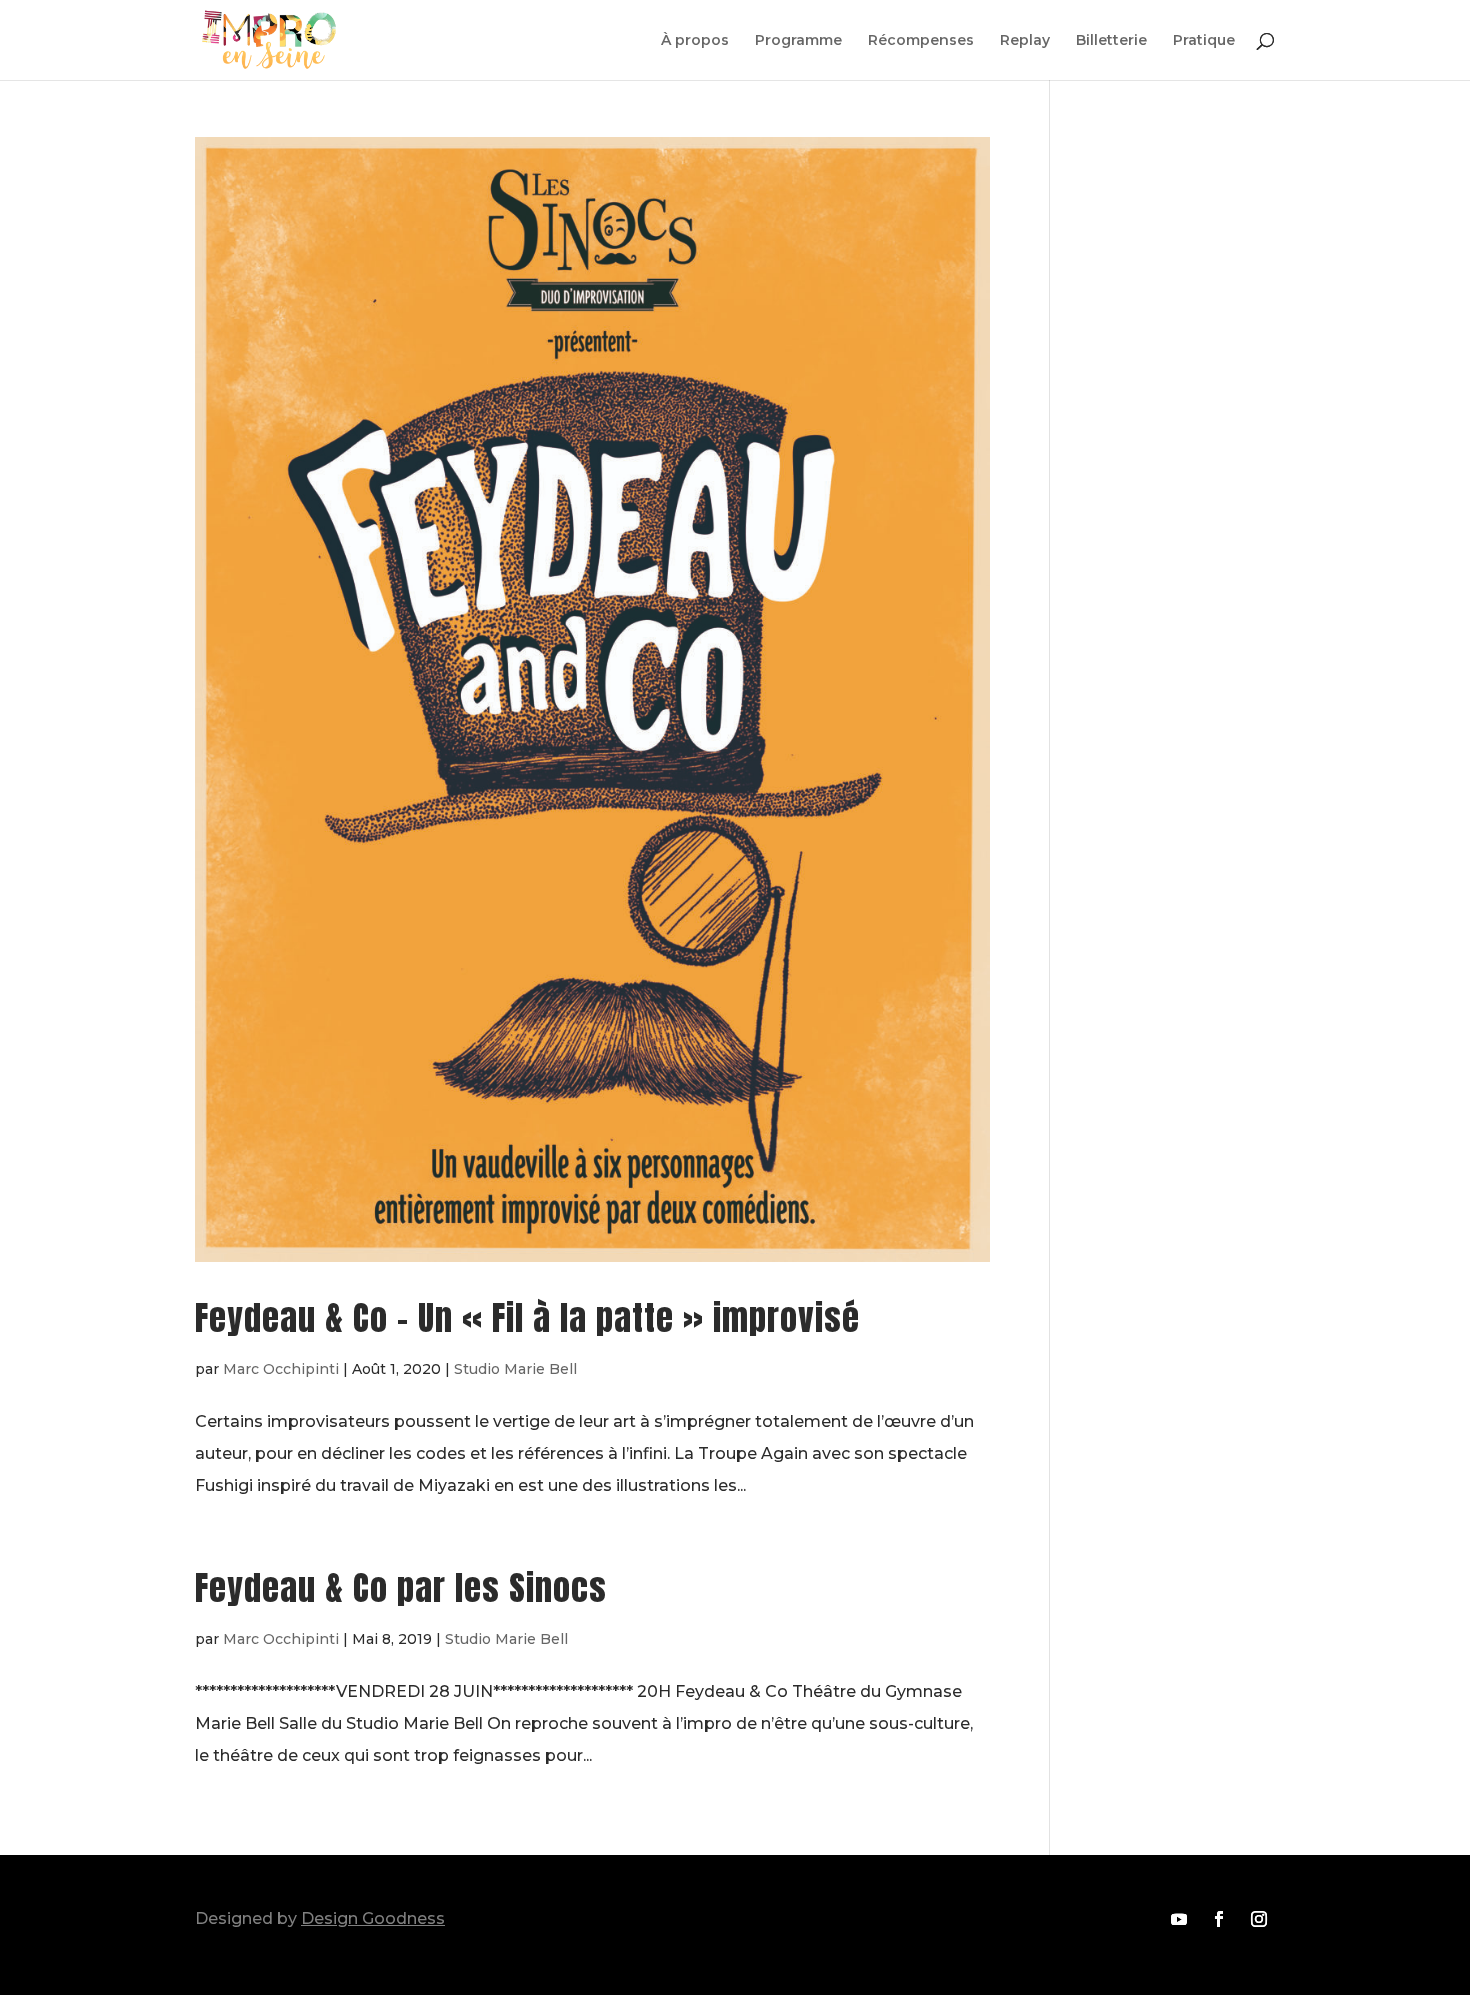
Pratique (1204, 41)
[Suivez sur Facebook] (1219, 1919)
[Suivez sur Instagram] (1259, 1919)
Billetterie (1111, 41)
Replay (1025, 41)
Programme (798, 41)
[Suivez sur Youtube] (1179, 1919)
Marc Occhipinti (281, 1369)
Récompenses (921, 41)
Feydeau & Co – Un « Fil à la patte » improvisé (527, 1317)
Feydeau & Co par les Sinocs (401, 1587)
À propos (695, 41)
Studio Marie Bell (515, 1369)
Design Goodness (373, 1918)
